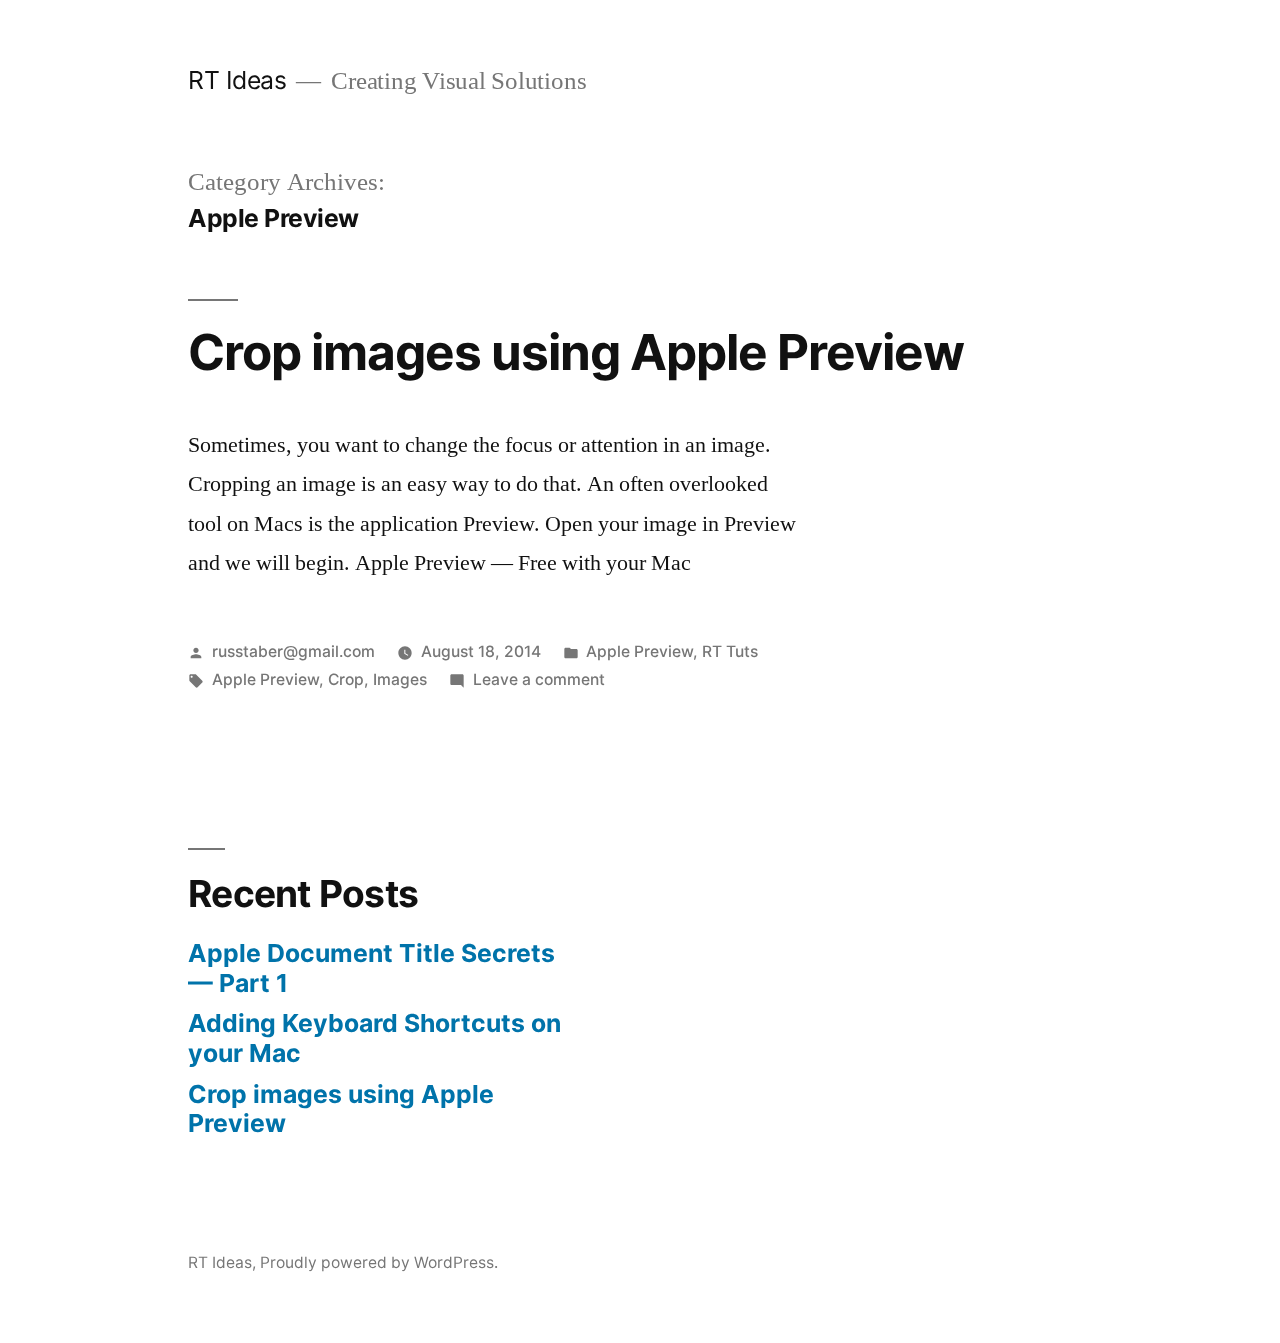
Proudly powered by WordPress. (379, 1262)
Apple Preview (639, 651)
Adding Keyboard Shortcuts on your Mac (374, 1038)
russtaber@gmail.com (293, 651)
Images (400, 679)
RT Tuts (730, 651)
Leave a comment (539, 679)
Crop (346, 679)
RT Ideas (237, 80)
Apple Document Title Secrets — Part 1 (371, 968)
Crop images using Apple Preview (576, 352)
